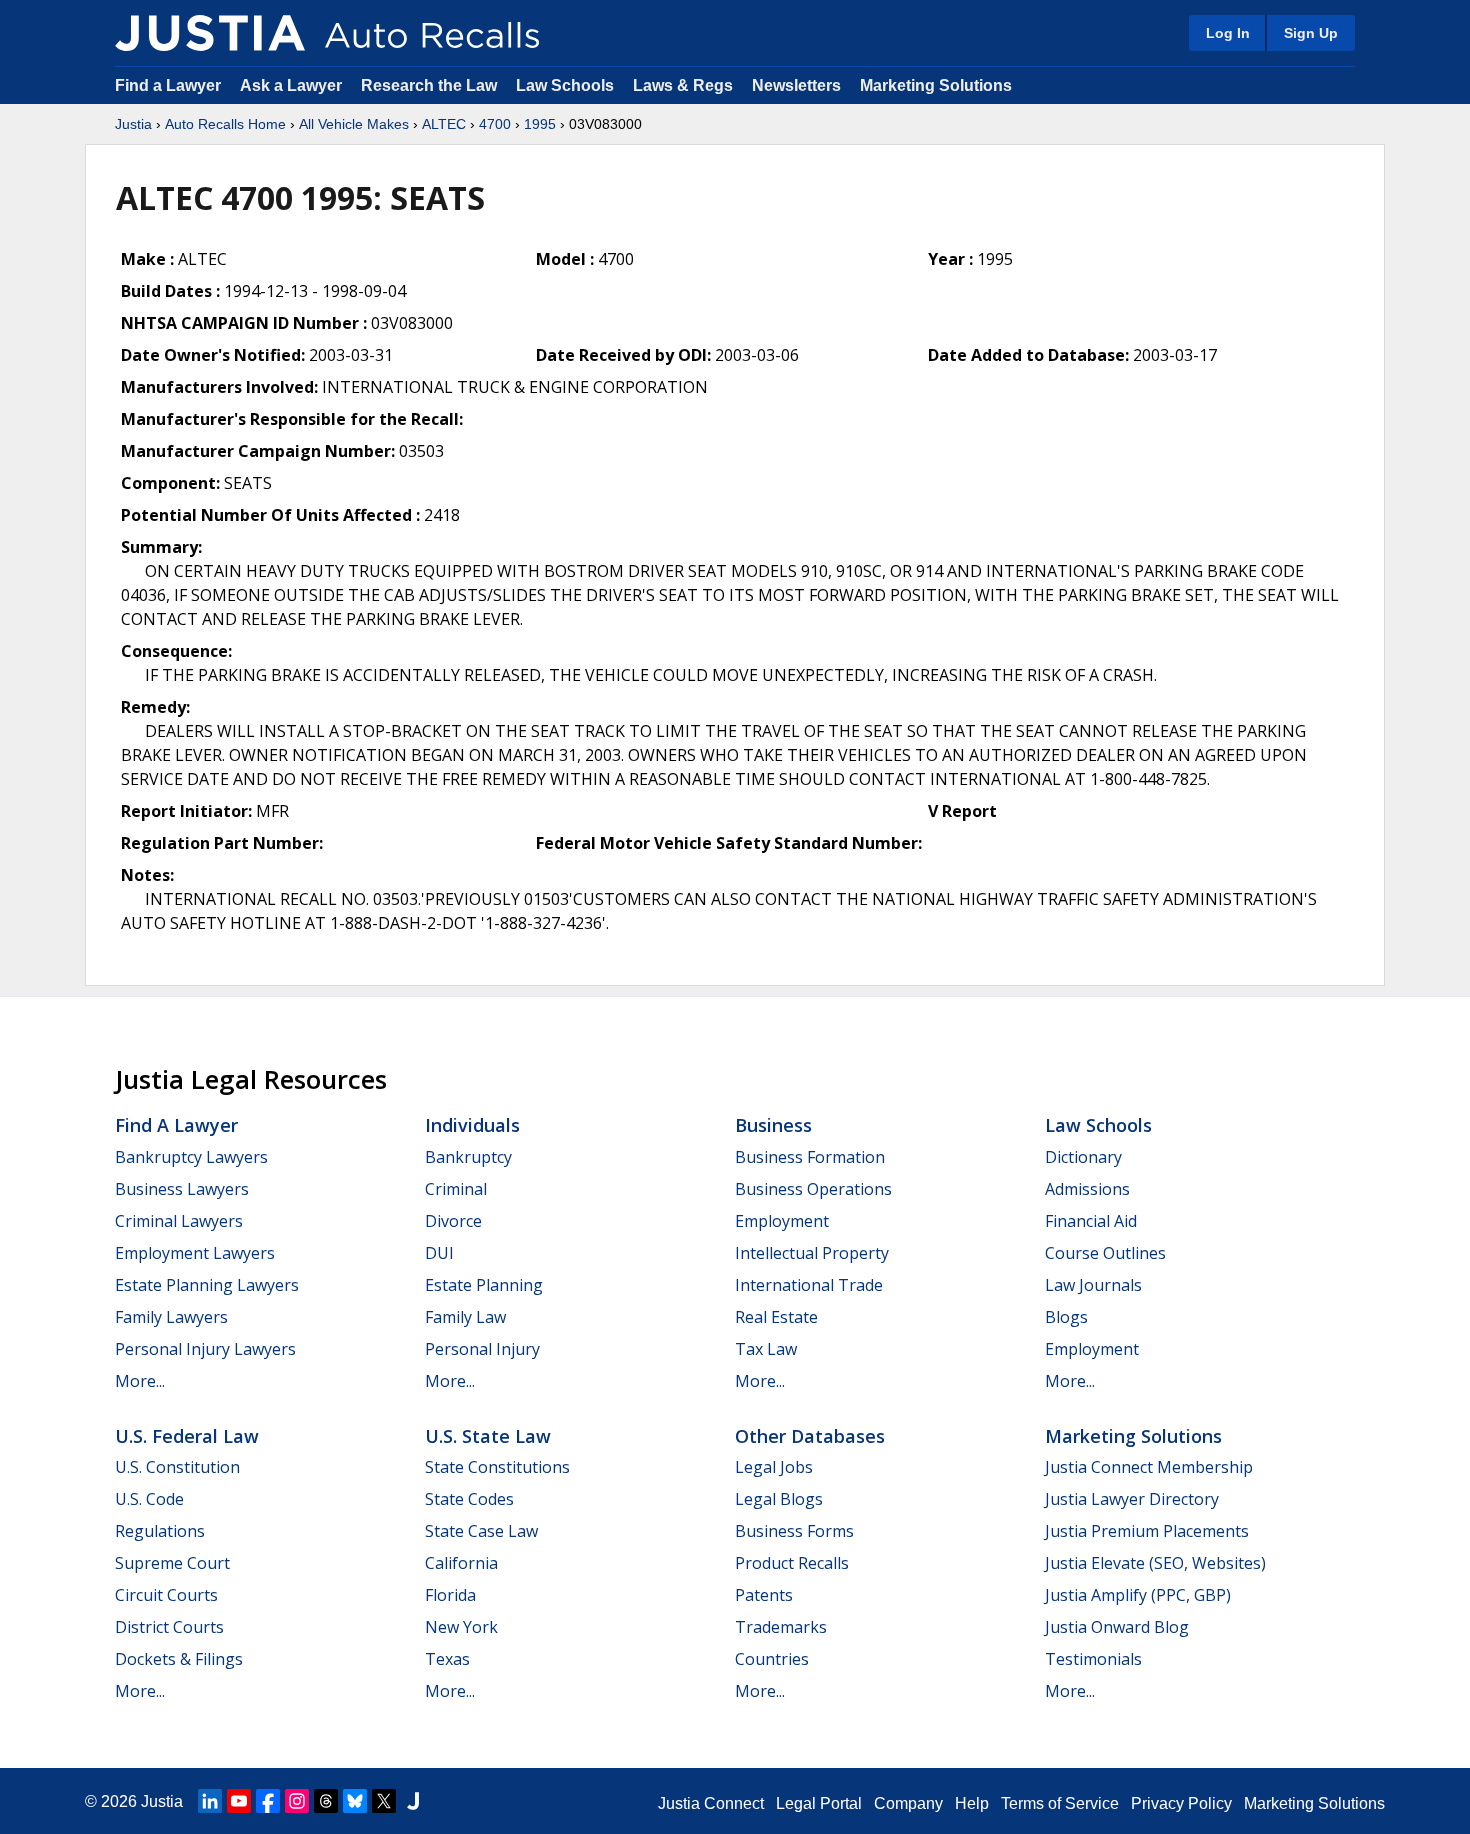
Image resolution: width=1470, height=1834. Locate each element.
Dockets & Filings (179, 1659)
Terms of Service (1060, 1803)
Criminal (456, 1189)
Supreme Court (172, 1563)
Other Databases (810, 1436)
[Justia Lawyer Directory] (413, 1801)
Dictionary (1083, 1157)
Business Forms (794, 1531)
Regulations (160, 1531)
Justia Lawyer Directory (1132, 1499)
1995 (540, 124)
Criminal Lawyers (179, 1221)
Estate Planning (484, 1285)
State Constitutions (497, 1467)
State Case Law (481, 1531)
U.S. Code (149, 1499)
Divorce (453, 1221)
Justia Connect (711, 1803)
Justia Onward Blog (1117, 1627)
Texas (447, 1659)
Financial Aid (1091, 1221)
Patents (764, 1595)
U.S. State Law (488, 1436)
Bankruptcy (468, 1157)
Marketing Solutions (936, 85)
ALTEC (444, 124)
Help (972, 1803)
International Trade (809, 1285)
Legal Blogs (779, 1499)
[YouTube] (239, 1801)
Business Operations (813, 1189)
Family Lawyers (171, 1317)
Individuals (472, 1125)
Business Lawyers (182, 1189)
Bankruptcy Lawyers (191, 1157)
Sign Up (1311, 33)
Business (773, 1125)
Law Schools (565, 85)
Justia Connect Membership (1149, 1467)
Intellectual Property (812, 1253)
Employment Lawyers (195, 1253)
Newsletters (796, 85)
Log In (1228, 33)
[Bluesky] (355, 1801)
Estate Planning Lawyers (207, 1285)
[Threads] (326, 1801)
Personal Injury (482, 1349)
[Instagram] (297, 1801)
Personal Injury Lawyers (205, 1349)
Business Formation (810, 1157)
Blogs (1066, 1317)
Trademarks (781, 1627)
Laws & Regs (683, 85)
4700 (495, 124)
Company (908, 1803)
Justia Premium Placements (1147, 1531)
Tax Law (766, 1349)
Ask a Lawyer (293, 85)
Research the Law (429, 85)
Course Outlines (1105, 1253)
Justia (133, 124)
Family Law (465, 1317)
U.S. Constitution (177, 1467)
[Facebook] (268, 1801)
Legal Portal (819, 1803)
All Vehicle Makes (354, 124)
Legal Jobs (774, 1467)
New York (461, 1627)
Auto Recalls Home (225, 124)
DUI (439, 1253)
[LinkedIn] (210, 1801)
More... (140, 1381)
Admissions (1087, 1189)
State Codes (469, 1499)
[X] (384, 1801)
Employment (782, 1221)
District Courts (169, 1627)
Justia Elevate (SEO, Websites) (1155, 1563)
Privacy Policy (1181, 1803)
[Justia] (210, 33)
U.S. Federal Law (187, 1436)
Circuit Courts (166, 1595)
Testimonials (1093, 1659)
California (461, 1563)
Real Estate (776, 1317)
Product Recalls (792, 1563)
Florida (450, 1595)
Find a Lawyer (168, 85)
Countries (772, 1659)
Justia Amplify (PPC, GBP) (1138, 1595)
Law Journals (1093, 1285)
